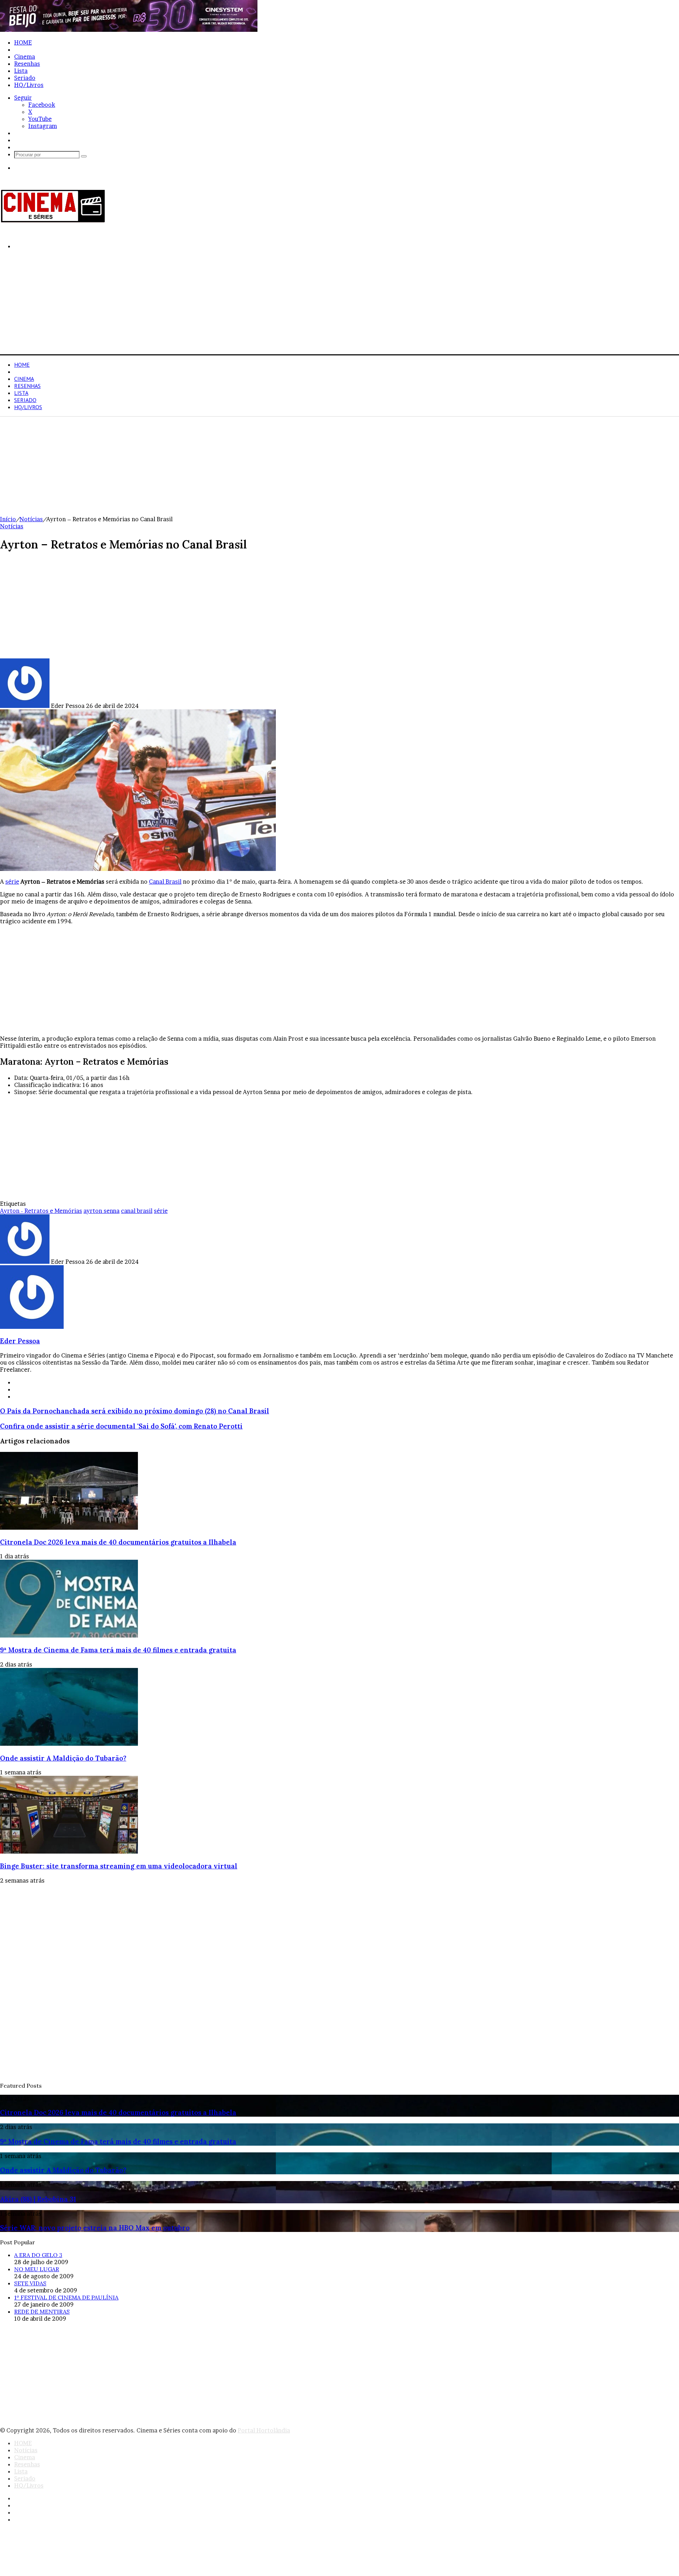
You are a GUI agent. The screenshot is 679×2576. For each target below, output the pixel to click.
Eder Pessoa (20, 1341)
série (12, 882)
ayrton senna (101, 1211)
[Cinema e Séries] (53, 221)
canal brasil (137, 1211)
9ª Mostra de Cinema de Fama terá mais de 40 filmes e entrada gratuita (118, 1650)
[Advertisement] (212, 305)
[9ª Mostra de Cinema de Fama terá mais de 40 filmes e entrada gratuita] (69, 1635)
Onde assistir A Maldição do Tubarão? (63, 1758)
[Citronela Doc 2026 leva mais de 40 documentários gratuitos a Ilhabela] (69, 1528)
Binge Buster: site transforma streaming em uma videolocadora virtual (119, 1866)
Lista (21, 71)
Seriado (25, 78)
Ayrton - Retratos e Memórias (41, 1211)
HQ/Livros (29, 85)
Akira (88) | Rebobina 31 (38, 2199)
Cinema (25, 57)
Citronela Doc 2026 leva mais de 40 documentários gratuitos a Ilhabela (118, 1542)
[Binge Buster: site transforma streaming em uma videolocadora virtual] (69, 1851)
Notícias (26, 50)
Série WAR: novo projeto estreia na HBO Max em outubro (95, 2228)
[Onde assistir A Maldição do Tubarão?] (69, 1744)
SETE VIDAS (30, 2283)
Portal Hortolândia (264, 2430)
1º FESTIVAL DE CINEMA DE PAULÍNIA (66, 2297)
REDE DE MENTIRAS (42, 2312)
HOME (23, 42)
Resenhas (27, 64)
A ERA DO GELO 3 (38, 2255)
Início (8, 519)
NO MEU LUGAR (37, 2269)
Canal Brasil (165, 882)
